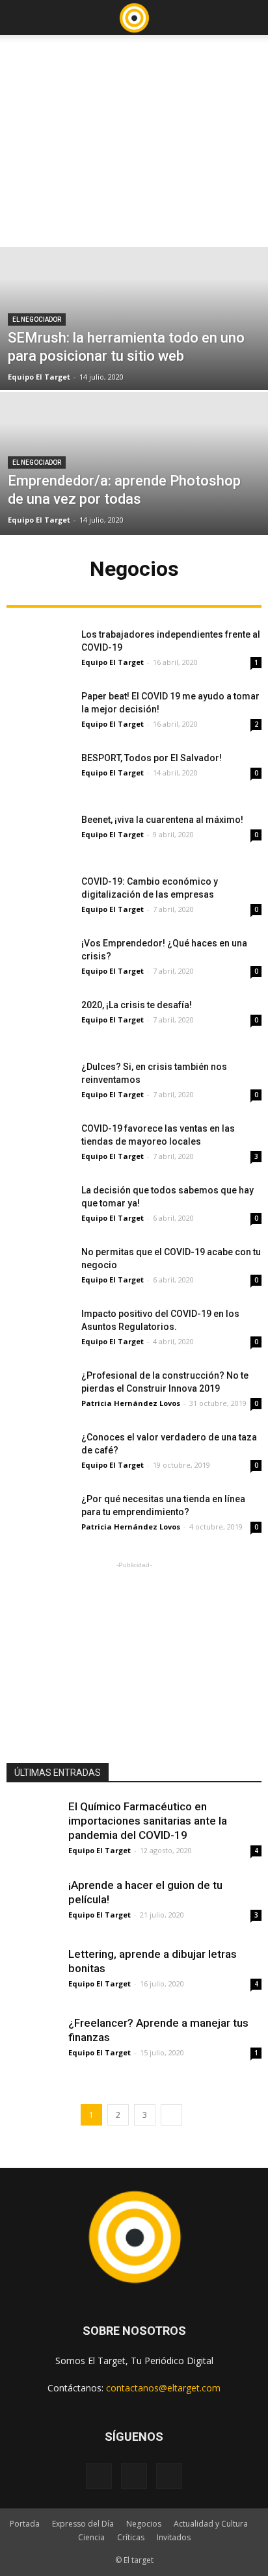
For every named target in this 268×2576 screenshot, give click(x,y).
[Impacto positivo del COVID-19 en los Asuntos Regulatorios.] (39, 1330)
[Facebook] (99, 2476)
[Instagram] (134, 2476)
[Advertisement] (134, 137)
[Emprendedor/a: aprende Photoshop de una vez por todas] (134, 508)
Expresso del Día (83, 2524)
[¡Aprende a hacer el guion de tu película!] (33, 1904)
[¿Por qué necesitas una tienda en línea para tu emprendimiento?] (39, 1515)
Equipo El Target (39, 377)
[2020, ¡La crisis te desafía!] (39, 1021)
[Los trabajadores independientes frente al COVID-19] (39, 650)
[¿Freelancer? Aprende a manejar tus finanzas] (33, 2042)
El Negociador (37, 319)
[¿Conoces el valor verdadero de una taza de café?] (39, 1453)
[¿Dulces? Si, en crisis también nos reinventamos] (39, 1083)
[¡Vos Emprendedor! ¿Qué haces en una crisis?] (39, 959)
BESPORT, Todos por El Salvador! (152, 758)
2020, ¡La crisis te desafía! (137, 1005)
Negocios (144, 2524)
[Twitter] (169, 2476)
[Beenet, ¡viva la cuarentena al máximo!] (39, 836)
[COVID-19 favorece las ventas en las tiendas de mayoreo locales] (39, 1144)
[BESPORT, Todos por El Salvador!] (39, 774)
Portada (25, 2524)
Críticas (131, 2537)
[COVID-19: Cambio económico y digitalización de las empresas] (39, 897)
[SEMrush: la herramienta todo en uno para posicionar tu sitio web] (134, 363)
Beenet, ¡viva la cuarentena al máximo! (162, 820)
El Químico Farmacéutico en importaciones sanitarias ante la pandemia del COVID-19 (148, 1821)
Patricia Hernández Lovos (131, 1403)
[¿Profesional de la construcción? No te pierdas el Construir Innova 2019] (39, 1391)
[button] (250, 18)
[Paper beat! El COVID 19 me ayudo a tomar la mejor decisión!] (39, 712)
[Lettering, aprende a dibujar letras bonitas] (33, 1973)
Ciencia (91, 2537)
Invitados (174, 2537)
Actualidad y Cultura (211, 2524)
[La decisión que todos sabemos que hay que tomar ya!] (39, 1206)
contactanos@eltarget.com (163, 2388)
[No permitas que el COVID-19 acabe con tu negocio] (39, 1268)
